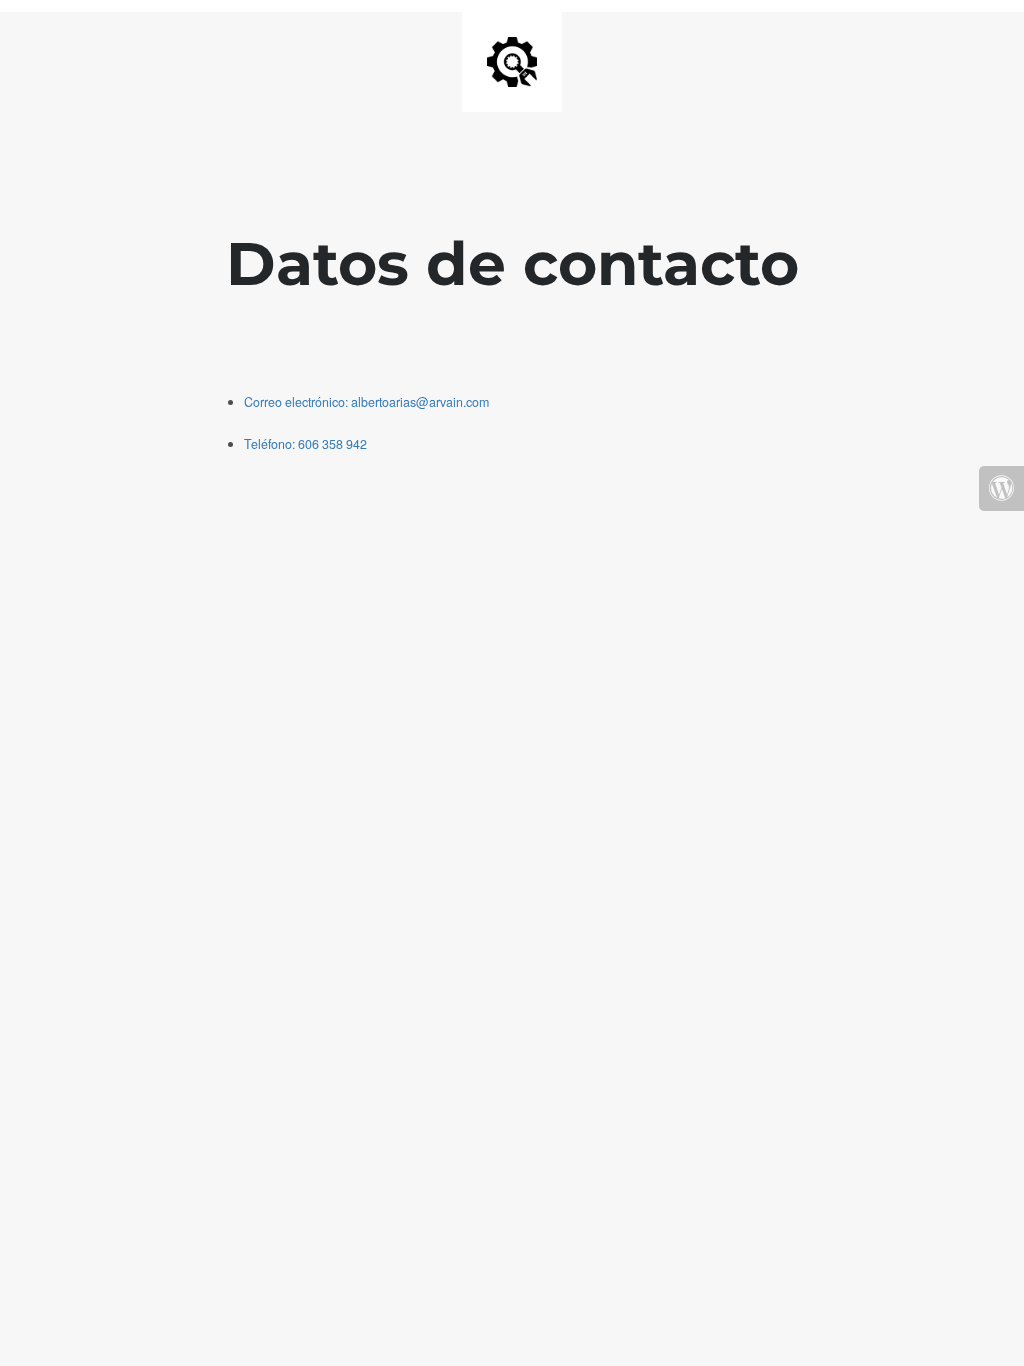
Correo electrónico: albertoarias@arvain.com (366, 402)
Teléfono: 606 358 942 (305, 444)
